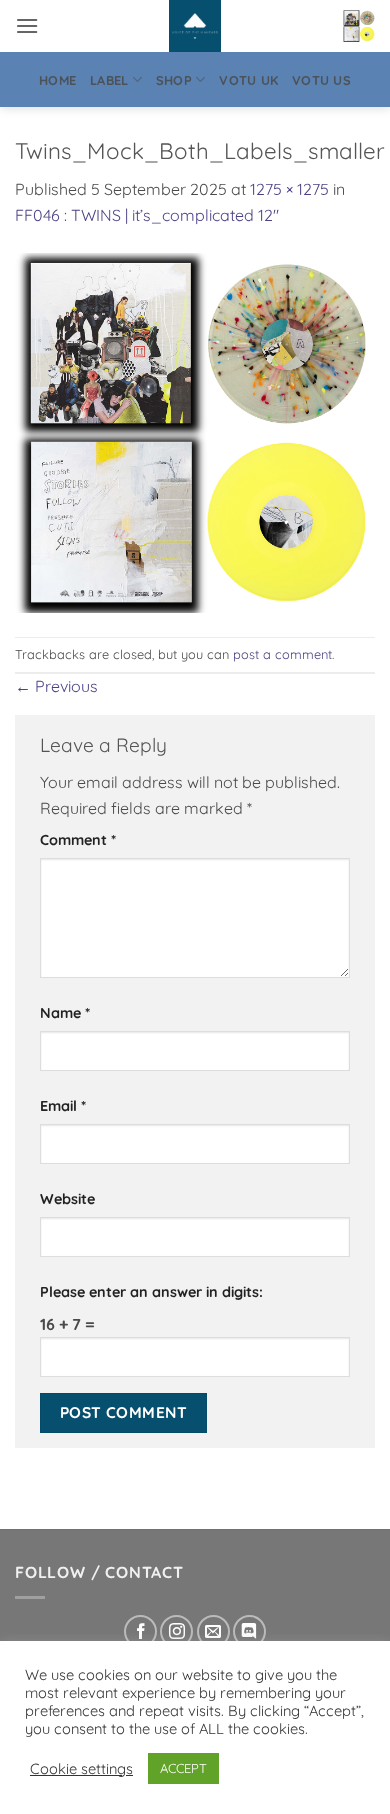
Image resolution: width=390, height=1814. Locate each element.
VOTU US (321, 80)
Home (57, 80)
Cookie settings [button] (81, 1769)
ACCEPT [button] (183, 1768)
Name (65, 1013)
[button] (27, 25)
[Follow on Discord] (249, 1631)
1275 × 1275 (289, 189)
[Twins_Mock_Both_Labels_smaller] (195, 431)
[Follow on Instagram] (176, 1631)
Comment (78, 840)
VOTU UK (248, 80)
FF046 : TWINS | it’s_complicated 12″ (147, 215)
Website (67, 1199)
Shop (174, 80)
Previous (56, 686)
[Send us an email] (213, 1631)
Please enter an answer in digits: (151, 1292)
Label (109, 80)
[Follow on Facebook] (140, 1631)
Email (63, 1106)
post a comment (282, 654)
